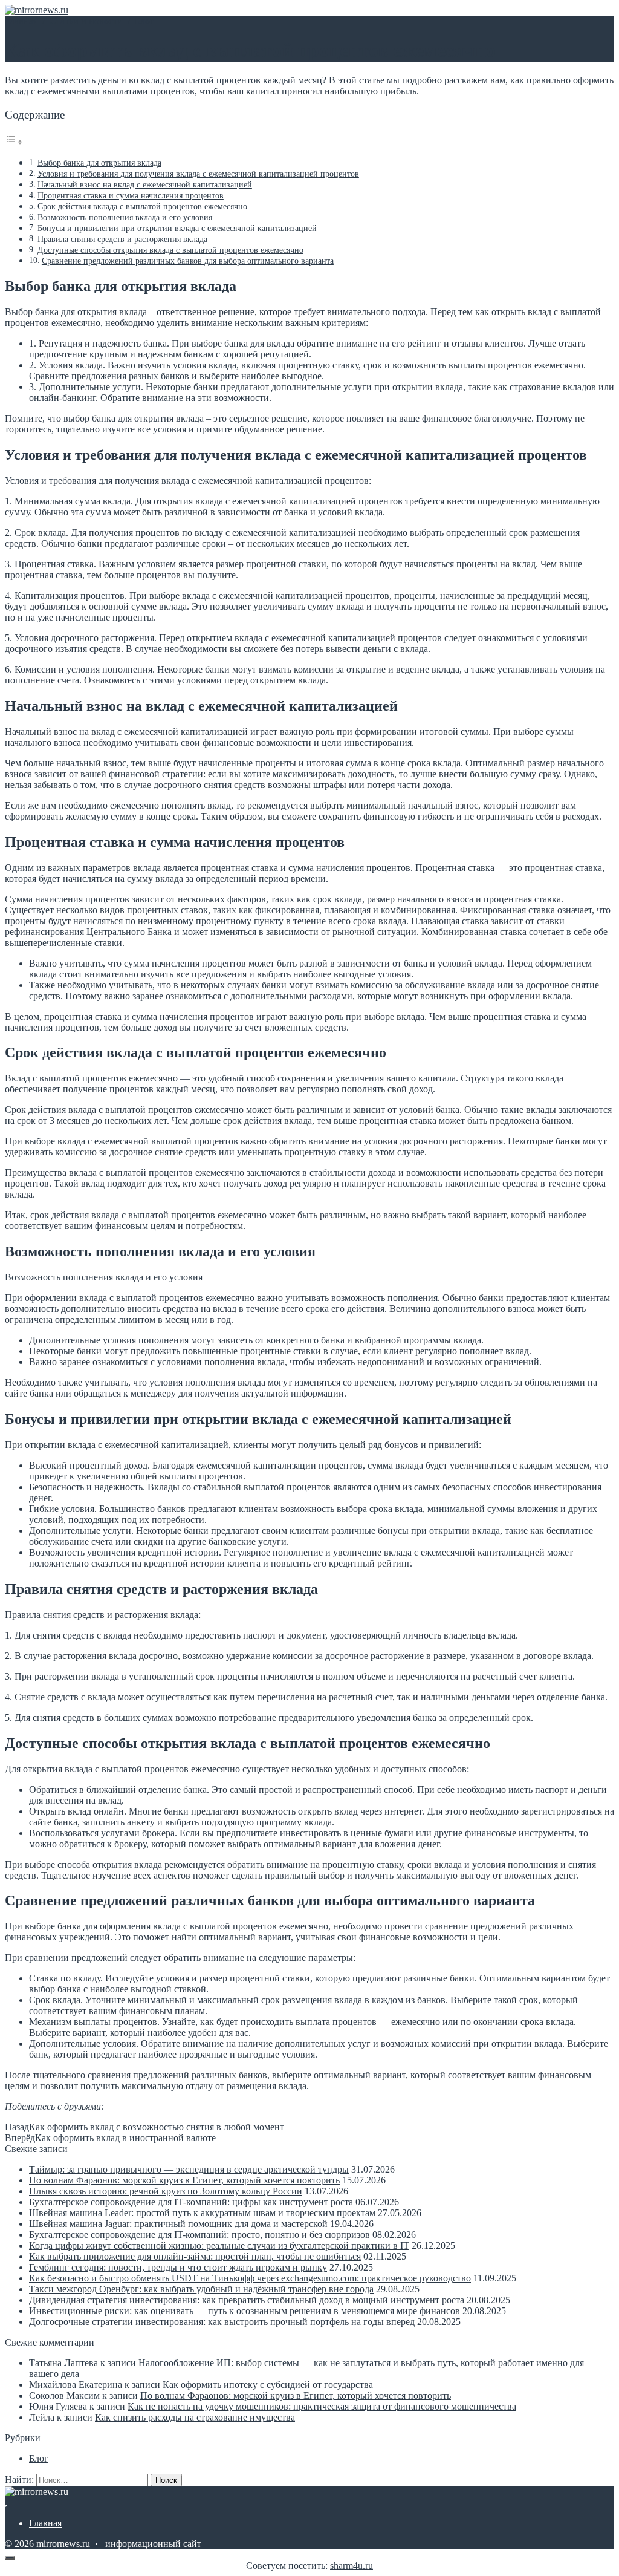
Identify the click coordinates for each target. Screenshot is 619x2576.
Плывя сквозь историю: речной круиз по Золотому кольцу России (166, 2191)
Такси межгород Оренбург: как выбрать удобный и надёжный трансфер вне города (201, 2289)
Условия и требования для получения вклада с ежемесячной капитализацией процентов (198, 174)
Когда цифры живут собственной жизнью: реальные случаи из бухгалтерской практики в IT (219, 2245)
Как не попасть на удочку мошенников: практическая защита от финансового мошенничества (322, 2406)
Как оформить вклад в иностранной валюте (125, 2138)
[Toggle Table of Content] (14, 142)
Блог (39, 2458)
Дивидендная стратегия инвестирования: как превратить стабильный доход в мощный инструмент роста (247, 2300)
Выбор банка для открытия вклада (99, 163)
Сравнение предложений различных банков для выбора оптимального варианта (188, 261)
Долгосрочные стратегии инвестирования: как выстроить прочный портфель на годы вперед (222, 2322)
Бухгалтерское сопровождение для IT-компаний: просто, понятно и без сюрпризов (199, 2235)
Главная (45, 2523)
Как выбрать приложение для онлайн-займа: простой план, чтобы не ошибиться (195, 2256)
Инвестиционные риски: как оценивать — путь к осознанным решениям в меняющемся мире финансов (245, 2311)
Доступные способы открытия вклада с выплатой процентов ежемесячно (170, 250)
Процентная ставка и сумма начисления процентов (131, 195)
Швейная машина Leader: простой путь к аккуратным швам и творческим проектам (202, 2213)
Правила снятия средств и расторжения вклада (122, 239)
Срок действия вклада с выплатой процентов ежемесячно (142, 206)
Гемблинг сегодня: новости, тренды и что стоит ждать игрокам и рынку (178, 2267)
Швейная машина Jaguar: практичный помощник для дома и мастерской (178, 2224)
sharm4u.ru (352, 2565)
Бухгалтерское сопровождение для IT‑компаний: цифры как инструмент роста (191, 2202)
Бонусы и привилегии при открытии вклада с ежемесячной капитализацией (177, 228)
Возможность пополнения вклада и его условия (125, 217)
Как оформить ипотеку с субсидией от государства (268, 2385)
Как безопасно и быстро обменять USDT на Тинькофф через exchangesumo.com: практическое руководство (250, 2278)
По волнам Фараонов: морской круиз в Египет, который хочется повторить (184, 2180)
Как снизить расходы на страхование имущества (195, 2417)
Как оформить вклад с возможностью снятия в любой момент (157, 2127)
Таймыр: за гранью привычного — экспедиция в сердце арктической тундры (189, 2169)
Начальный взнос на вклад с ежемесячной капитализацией (145, 184)
